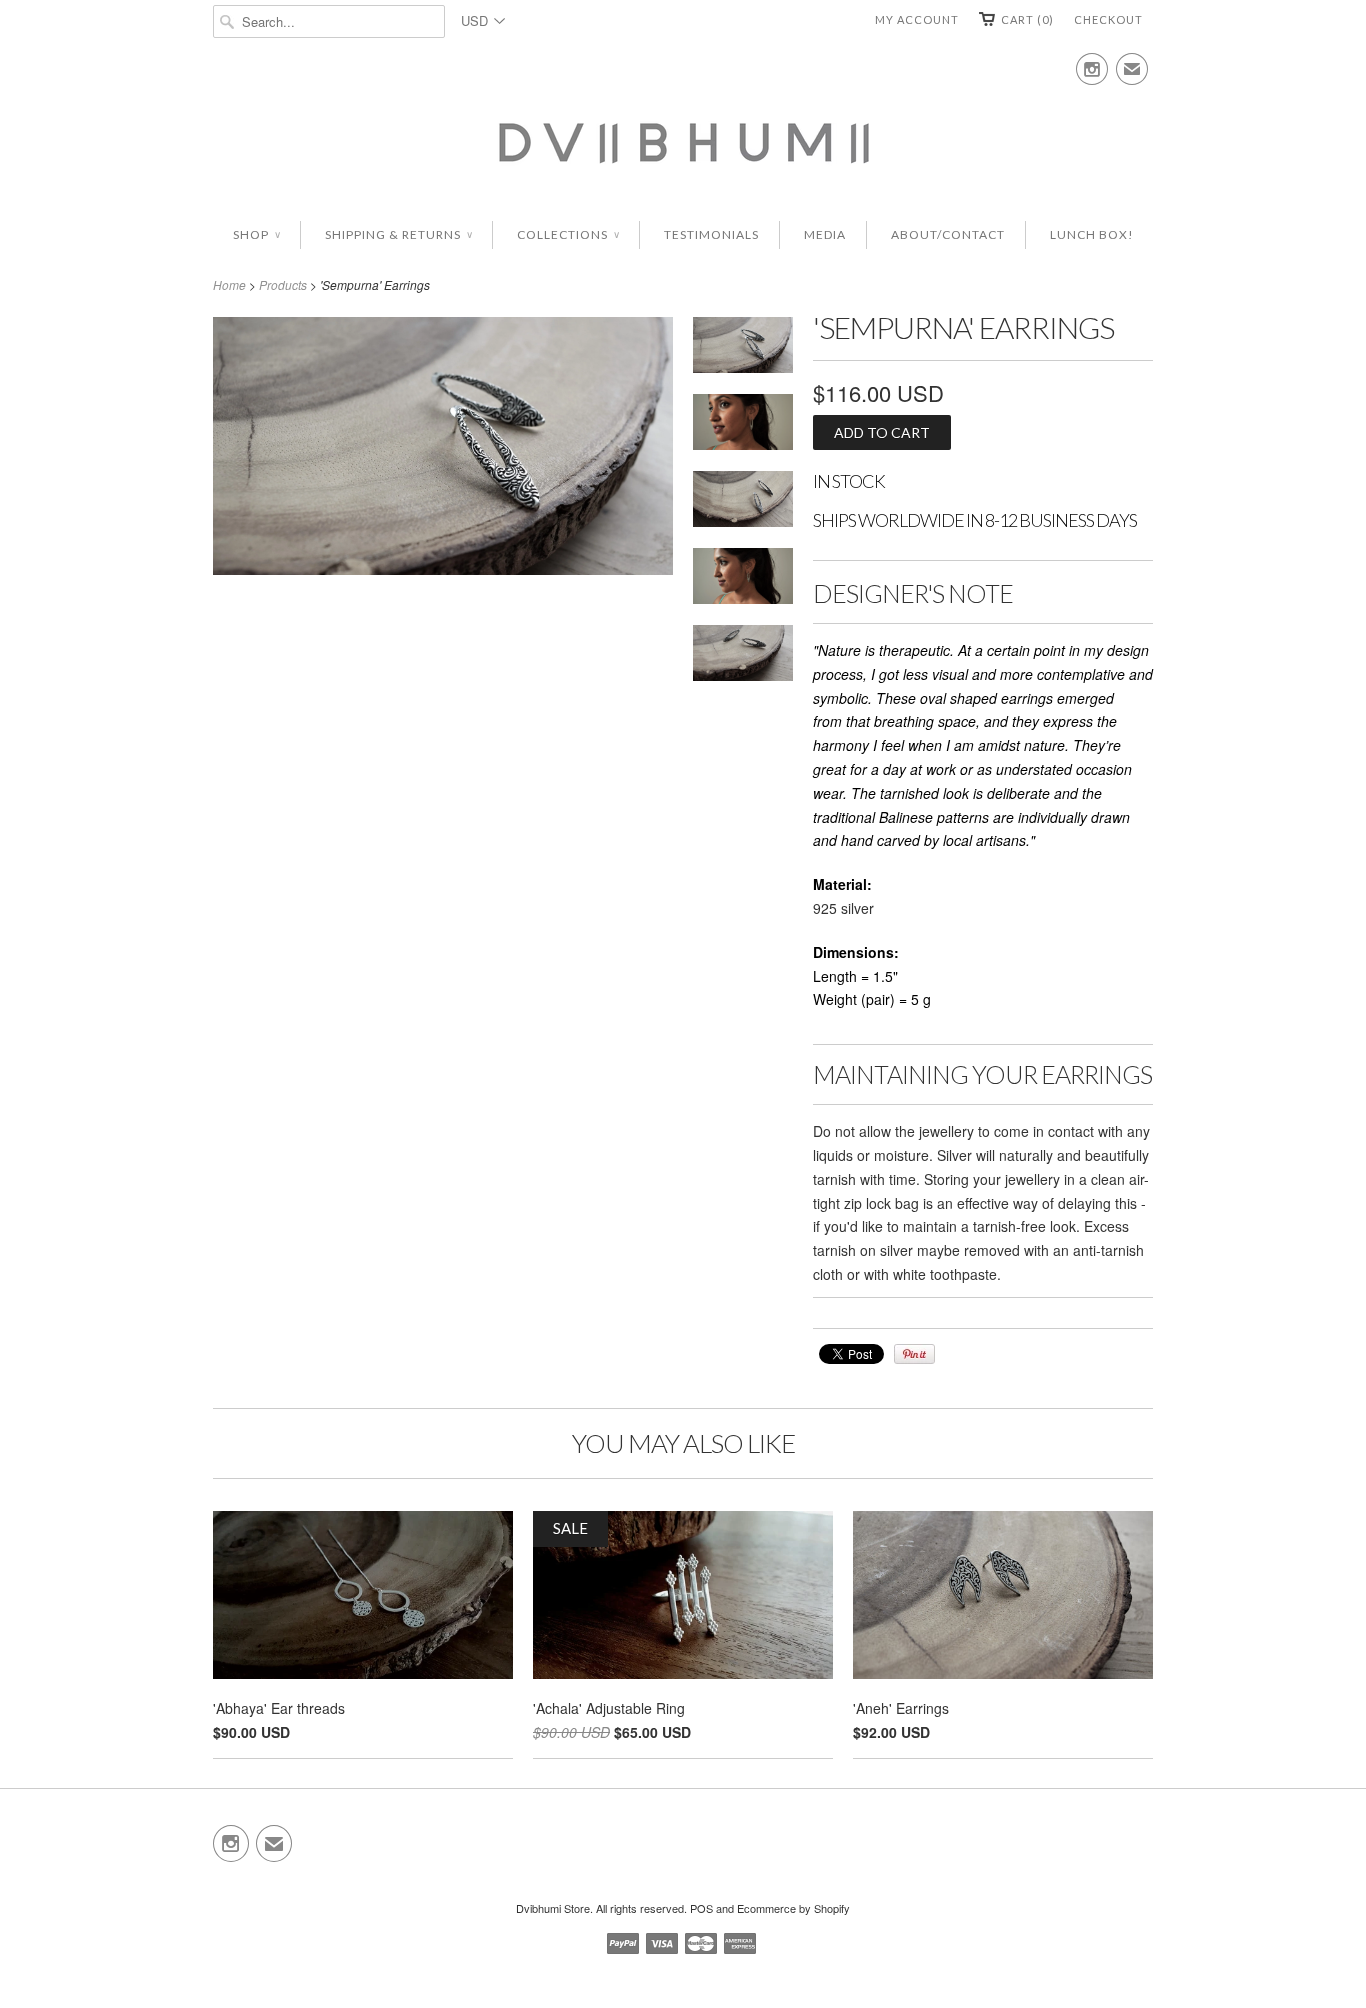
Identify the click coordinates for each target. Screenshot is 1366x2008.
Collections (568, 234)
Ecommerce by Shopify (793, 1908)
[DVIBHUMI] (683, 141)
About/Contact (948, 234)
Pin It (914, 1354)
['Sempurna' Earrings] (743, 579)
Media (825, 234)
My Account (917, 19)
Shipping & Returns (398, 234)
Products (283, 284)
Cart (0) (1027, 19)
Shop (256, 234)
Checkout (1108, 19)
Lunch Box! (1092, 234)
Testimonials (711, 234)
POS (701, 1908)
